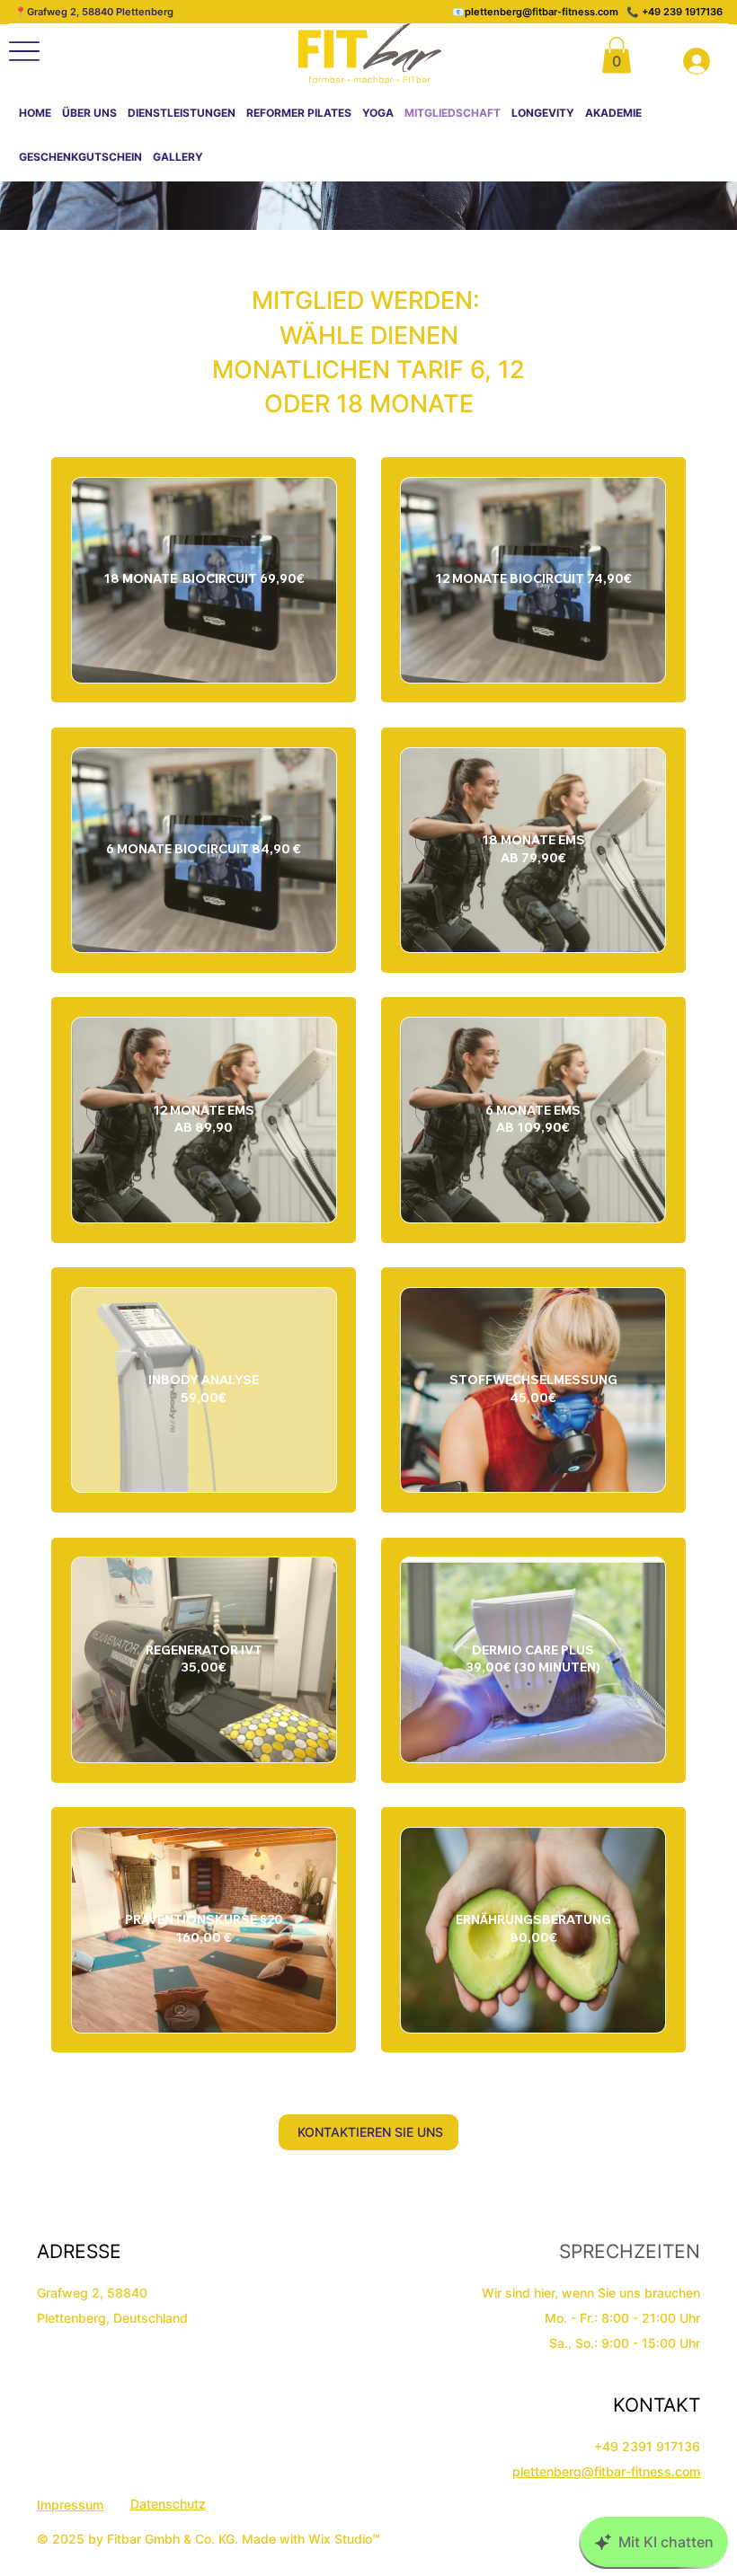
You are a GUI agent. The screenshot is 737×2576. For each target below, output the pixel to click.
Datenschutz (168, 2504)
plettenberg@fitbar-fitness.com (606, 2471)
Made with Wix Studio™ (313, 2539)
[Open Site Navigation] (24, 51)
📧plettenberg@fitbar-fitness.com (539, 12)
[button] (617, 55)
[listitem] (204, 580)
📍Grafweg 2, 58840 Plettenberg (94, 12)
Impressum (70, 2505)
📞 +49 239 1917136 (675, 12)
